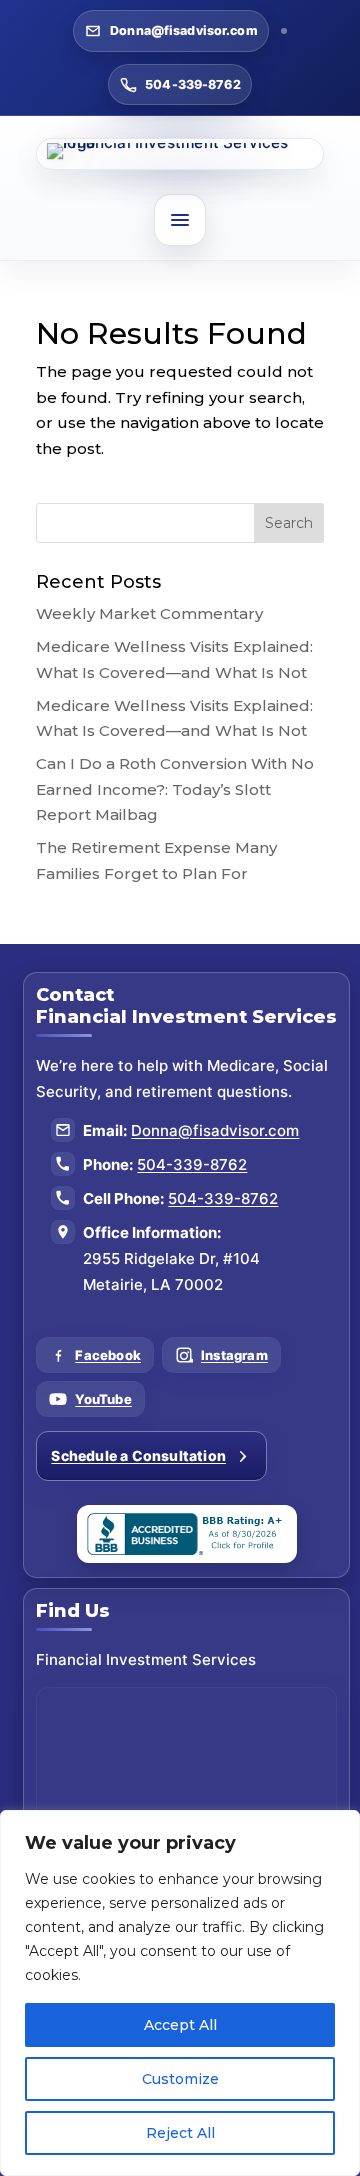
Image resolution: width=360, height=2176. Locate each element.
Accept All (180, 2025)
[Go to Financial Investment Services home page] (179, 154)
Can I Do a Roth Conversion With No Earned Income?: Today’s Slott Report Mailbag (175, 789)
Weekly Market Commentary (149, 613)
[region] (180, 1993)
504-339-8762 (193, 84)
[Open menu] (180, 220)
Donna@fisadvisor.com (184, 30)
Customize (180, 2079)
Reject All (180, 2133)
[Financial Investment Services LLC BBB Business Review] (187, 1534)
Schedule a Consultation (138, 1455)
